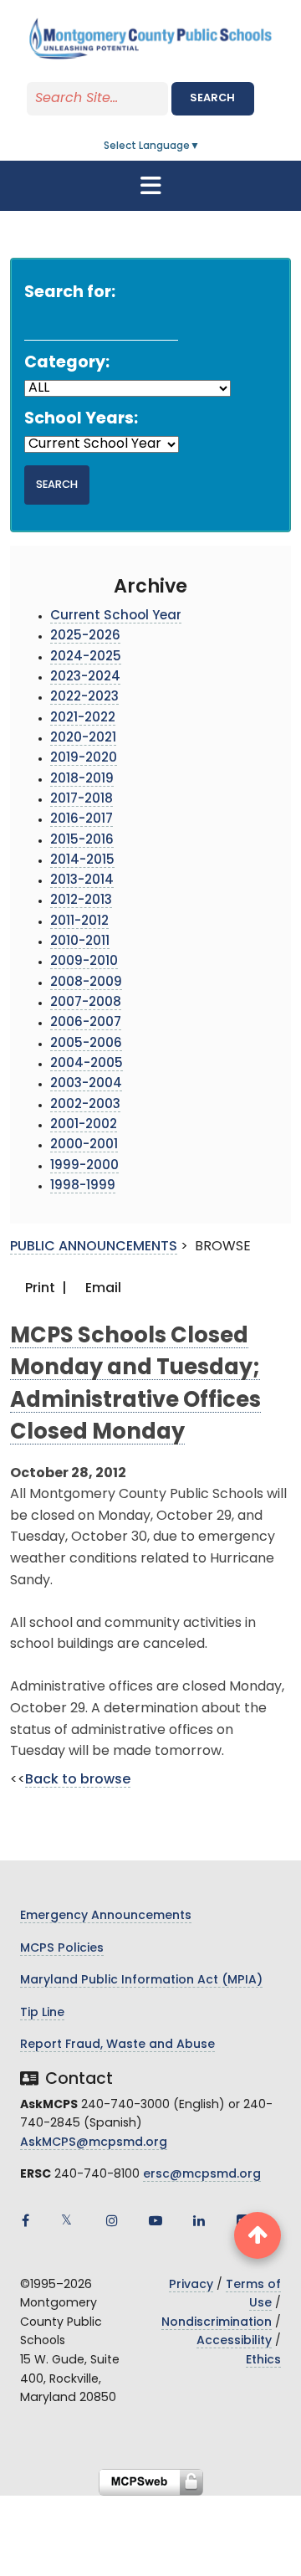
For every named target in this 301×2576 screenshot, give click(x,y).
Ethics (263, 2360)
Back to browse (78, 1780)
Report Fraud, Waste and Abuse (117, 2045)
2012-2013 (81, 901)
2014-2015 (82, 861)
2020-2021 (83, 739)
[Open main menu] (150, 186)
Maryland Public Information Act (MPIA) (141, 1981)
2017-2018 (82, 800)
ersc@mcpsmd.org (202, 2175)
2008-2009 (86, 983)
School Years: (81, 420)
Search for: (70, 293)
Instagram (112, 2220)
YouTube (156, 2220)
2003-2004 (86, 1084)
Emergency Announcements (106, 1916)
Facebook (25, 2220)
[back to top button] (258, 2235)
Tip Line (42, 2013)
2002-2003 (85, 1105)
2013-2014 (82, 881)
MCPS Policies (62, 1949)
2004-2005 (87, 1064)
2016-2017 (82, 820)
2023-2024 (85, 677)
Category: (67, 364)
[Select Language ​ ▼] (201, 146)
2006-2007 (86, 1023)
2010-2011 (80, 942)
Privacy (191, 2285)
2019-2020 (84, 759)
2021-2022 (83, 718)
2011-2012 (79, 922)
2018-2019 (82, 780)
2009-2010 (84, 962)
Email (102, 1289)
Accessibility (234, 2341)
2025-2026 (85, 636)
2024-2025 (86, 657)
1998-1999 (83, 1186)
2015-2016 (82, 841)
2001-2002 (84, 1125)
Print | (44, 1289)
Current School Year (116, 616)
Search (212, 98)
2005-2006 (86, 1044)
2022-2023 (84, 698)
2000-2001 (84, 1145)
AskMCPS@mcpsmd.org (94, 2143)
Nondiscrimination (217, 2323)
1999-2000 (84, 1166)
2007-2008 (86, 1003)
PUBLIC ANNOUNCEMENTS (94, 1247)
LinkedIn (199, 2220)
